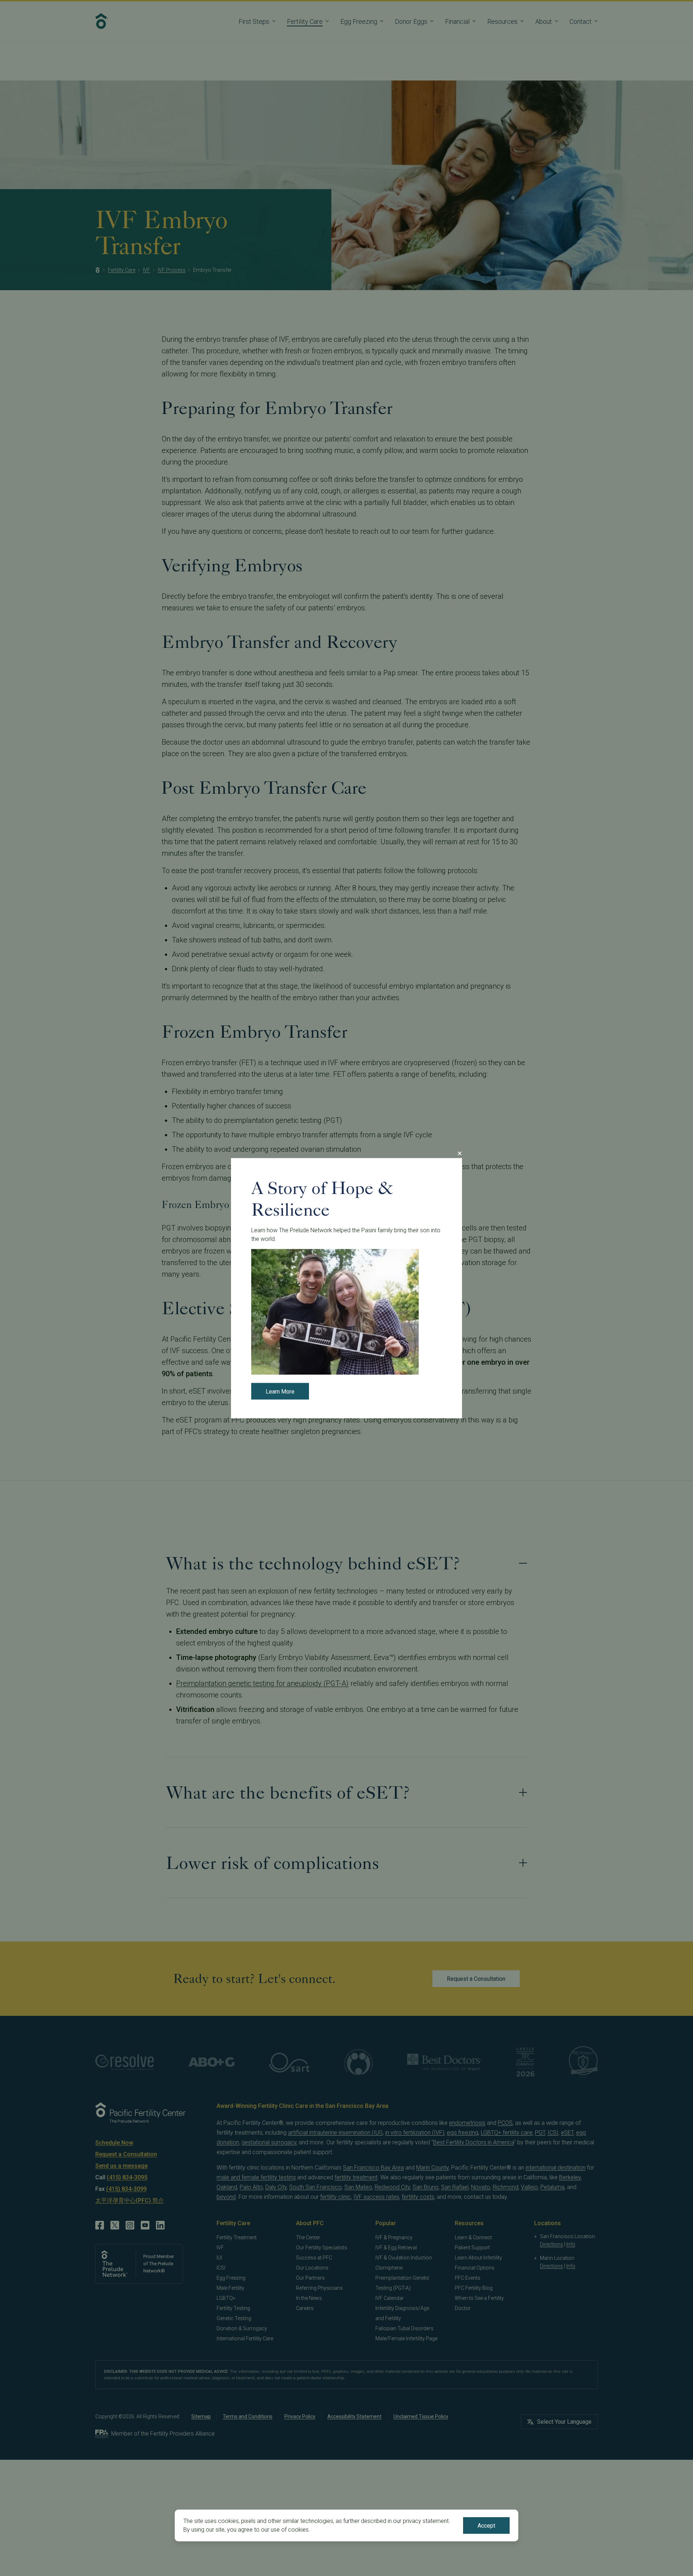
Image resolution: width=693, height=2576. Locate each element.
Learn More (280, 1391)
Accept (486, 2526)
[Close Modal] (459, 1153)
